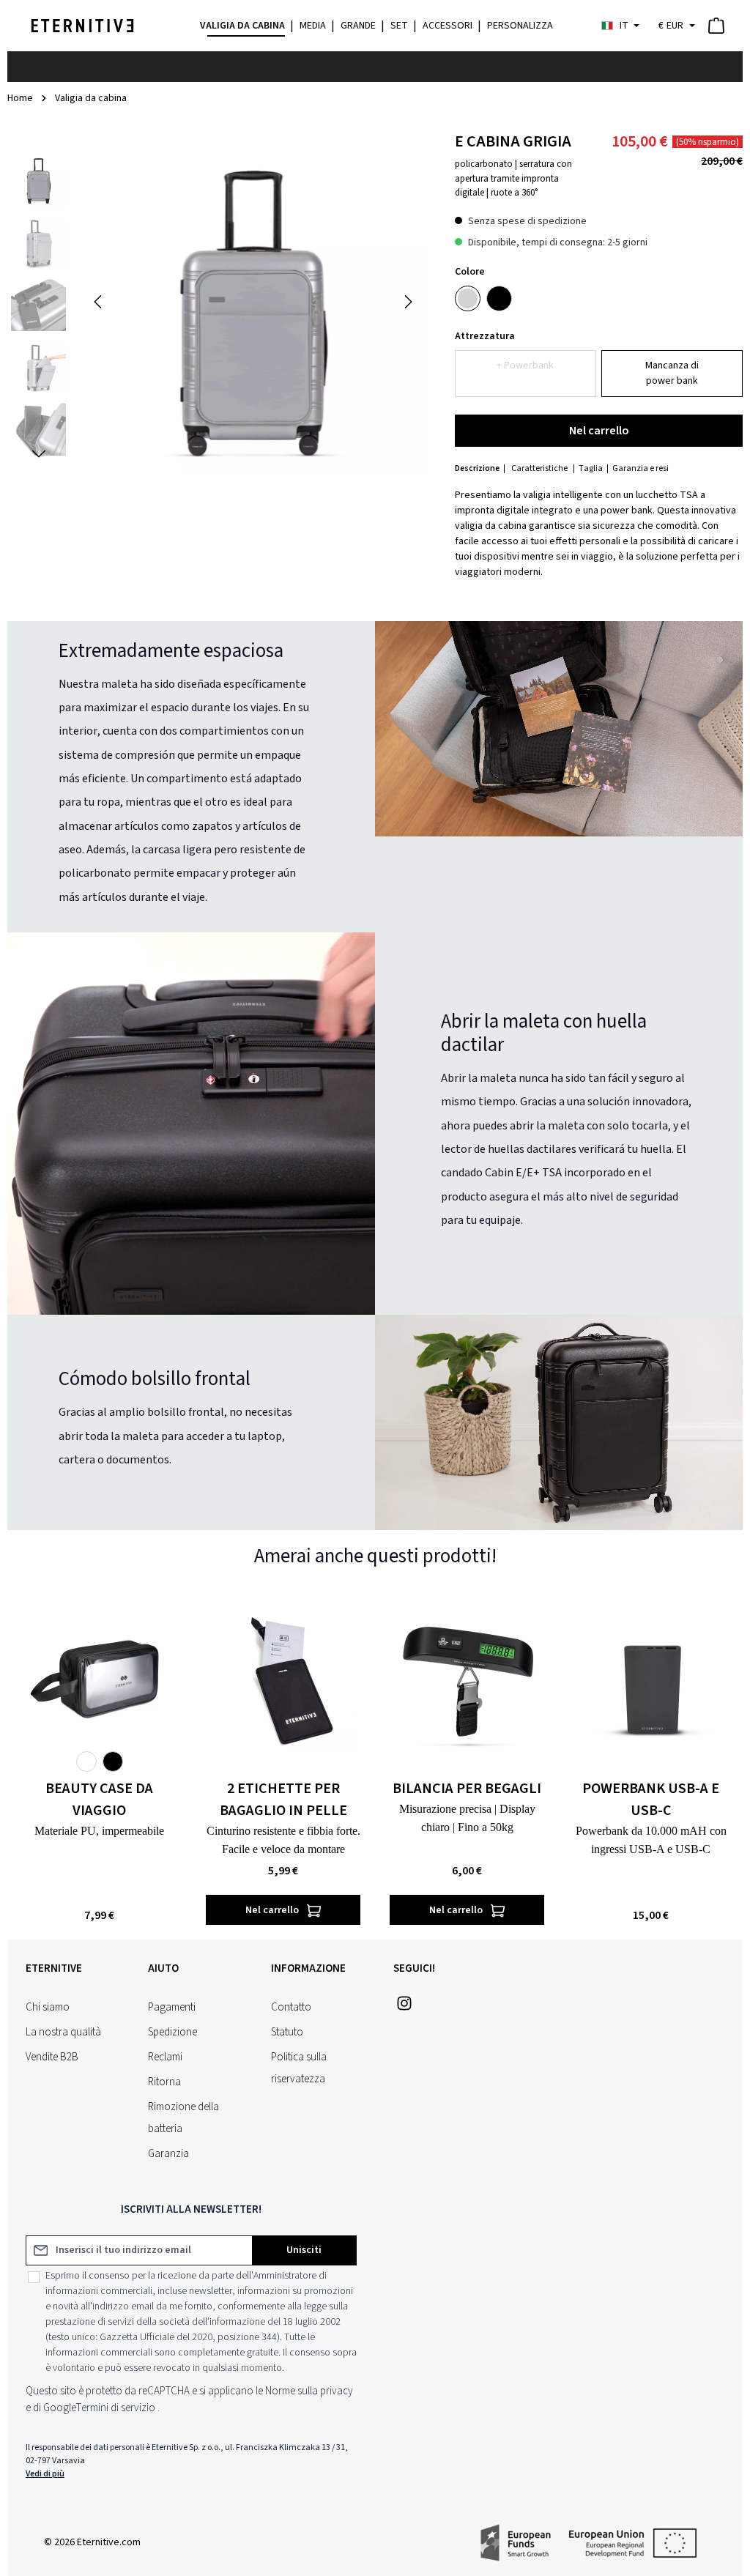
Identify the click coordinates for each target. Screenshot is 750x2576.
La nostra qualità (63, 2032)
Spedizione (172, 2032)
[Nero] (499, 298)
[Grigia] (468, 298)
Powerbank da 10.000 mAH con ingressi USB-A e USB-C (651, 1840)
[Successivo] (407, 302)
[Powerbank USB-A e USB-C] (651, 1678)
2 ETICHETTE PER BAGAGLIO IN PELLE (283, 1800)
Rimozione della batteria (183, 2118)
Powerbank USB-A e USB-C (651, 1800)
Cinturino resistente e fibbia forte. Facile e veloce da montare (283, 1840)
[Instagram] (404, 2008)
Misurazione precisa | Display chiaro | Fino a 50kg (467, 1818)
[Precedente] (99, 302)
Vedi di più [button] (45, 2474)
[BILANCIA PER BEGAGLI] (467, 1678)
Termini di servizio (116, 2408)
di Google (55, 2408)
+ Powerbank (525, 365)
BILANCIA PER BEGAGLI (467, 1789)
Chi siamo (48, 2007)
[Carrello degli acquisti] (716, 26)
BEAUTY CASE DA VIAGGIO (99, 1800)
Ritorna (164, 2082)
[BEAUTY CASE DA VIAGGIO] (99, 1678)
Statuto (287, 2032)
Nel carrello (599, 431)
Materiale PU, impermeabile (99, 1831)
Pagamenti (172, 2007)
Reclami (165, 2057)
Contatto (291, 2007)
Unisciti (304, 2250)
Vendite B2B (52, 2057)
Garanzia (168, 2154)
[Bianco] (86, 1762)
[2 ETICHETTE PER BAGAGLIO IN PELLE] (283, 1678)
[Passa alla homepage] (82, 26)
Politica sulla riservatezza (299, 2068)
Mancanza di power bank (672, 373)
